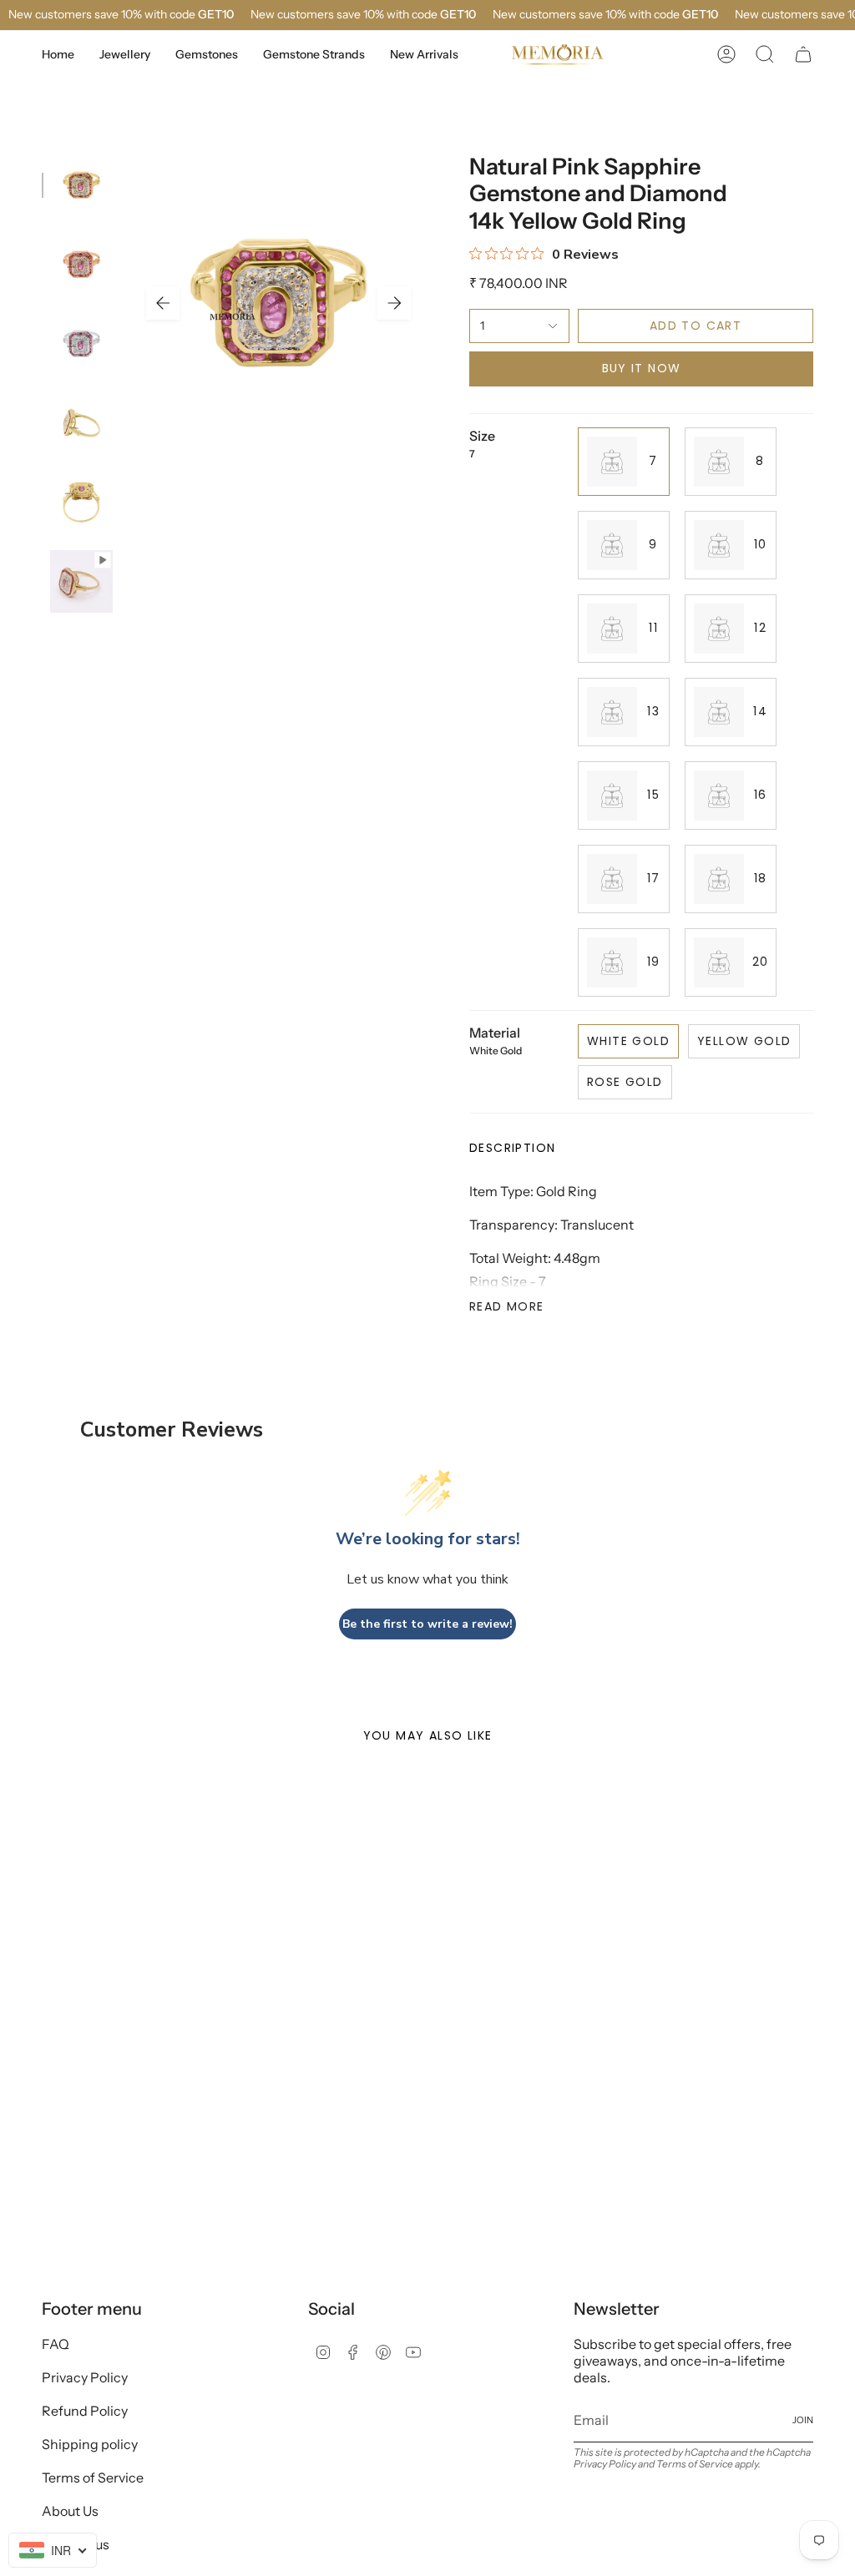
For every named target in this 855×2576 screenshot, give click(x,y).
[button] (125, 55)
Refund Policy (85, 2411)
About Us (70, 2511)
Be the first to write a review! (427, 1624)
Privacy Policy (85, 2377)
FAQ (56, 2344)
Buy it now (642, 368)
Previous (163, 303)
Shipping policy (90, 2444)
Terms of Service (93, 2478)
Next (394, 303)
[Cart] (803, 54)
